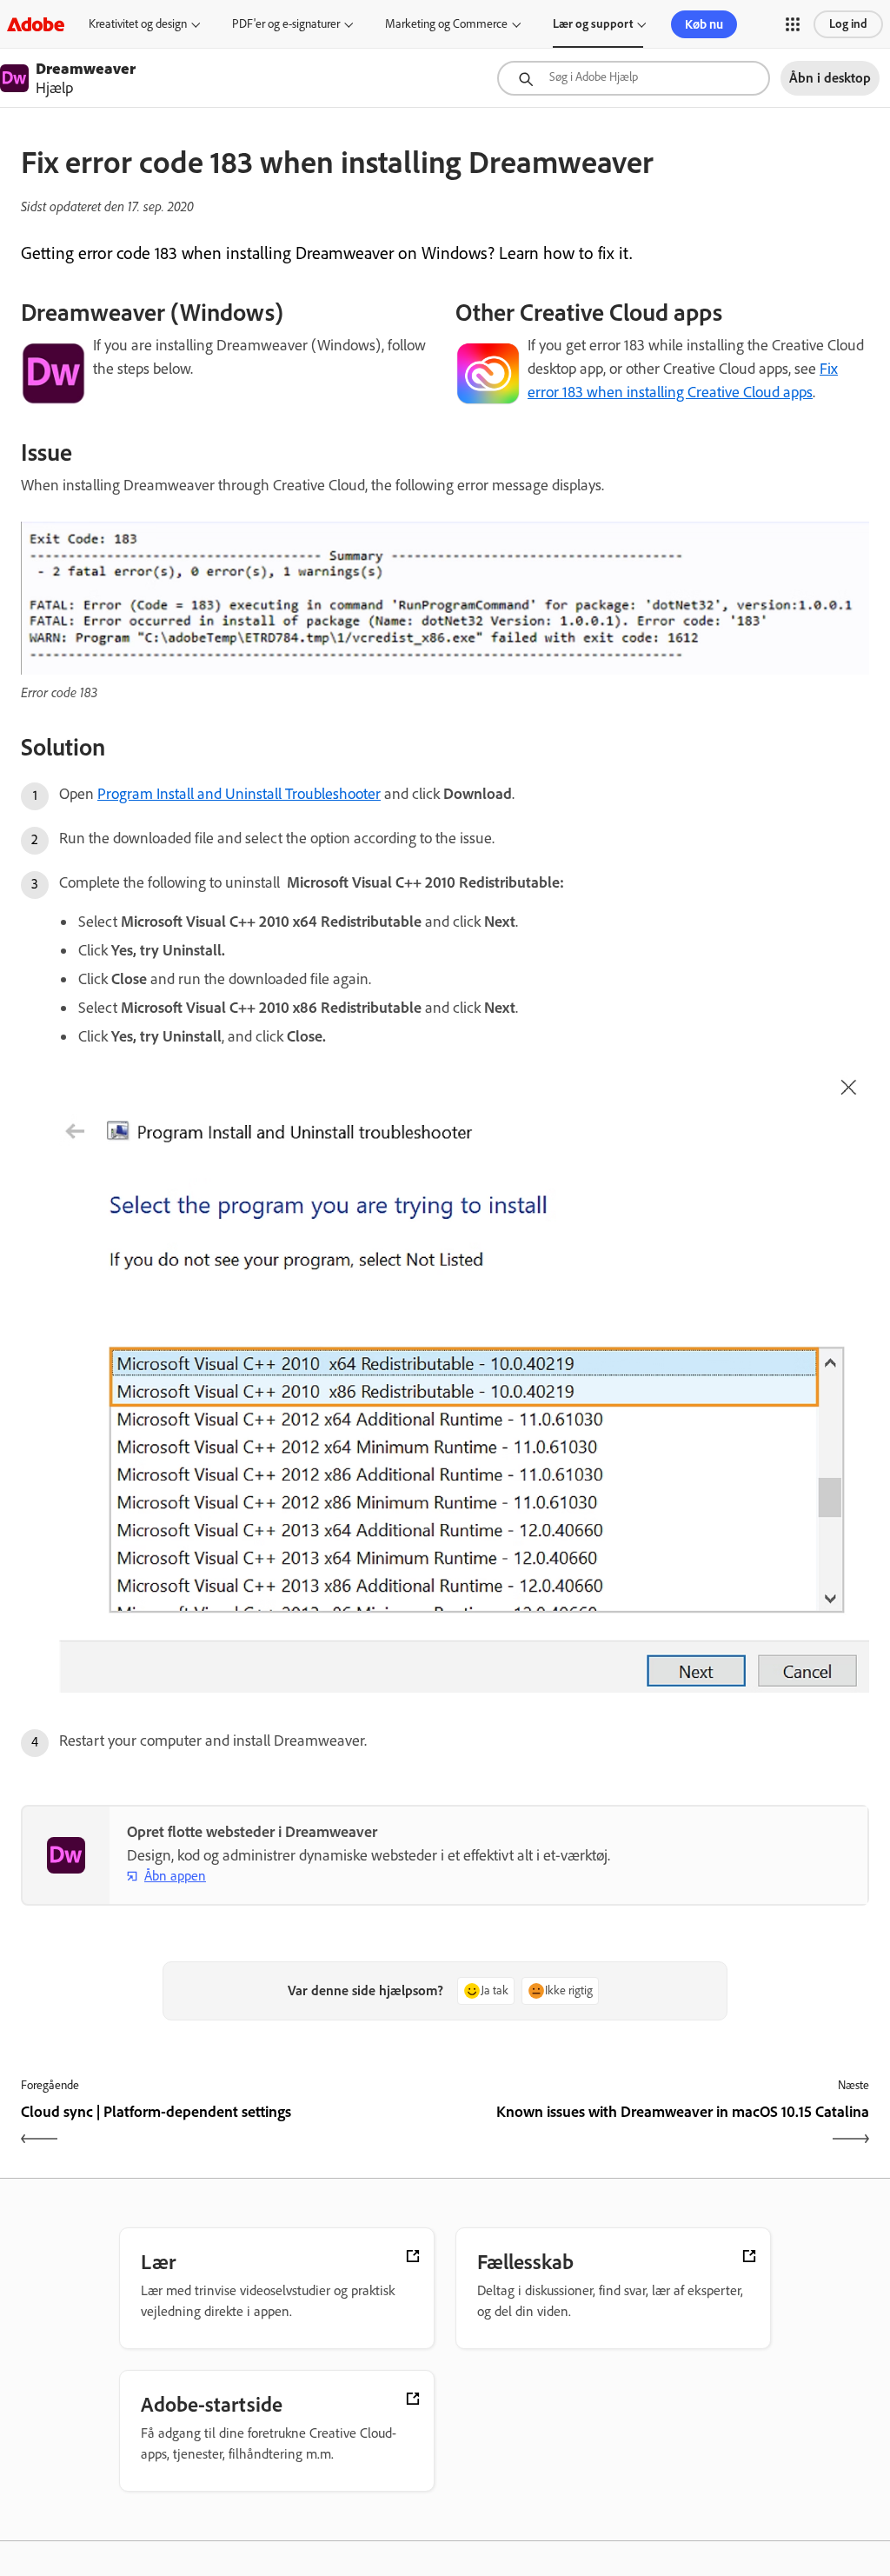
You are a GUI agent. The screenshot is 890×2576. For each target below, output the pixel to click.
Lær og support (593, 24)
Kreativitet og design (138, 24)
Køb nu (704, 24)
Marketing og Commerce (446, 24)
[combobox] (634, 78)
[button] (793, 24)
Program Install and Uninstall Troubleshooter (239, 794)
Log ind (848, 24)
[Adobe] (36, 24)
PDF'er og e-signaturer (286, 24)
